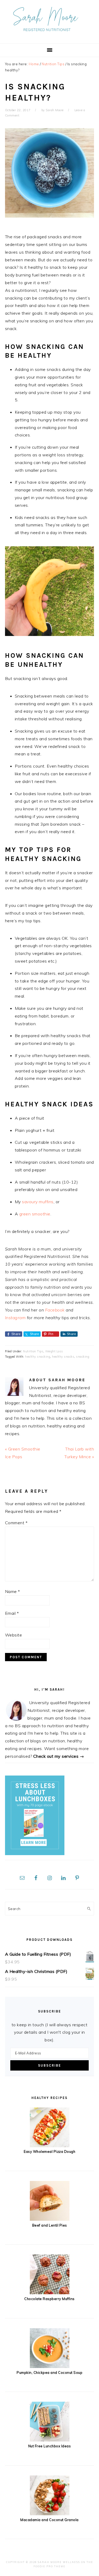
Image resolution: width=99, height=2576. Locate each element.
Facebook (55, 1310)
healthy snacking (38, 1357)
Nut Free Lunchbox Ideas (50, 2446)
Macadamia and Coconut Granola (49, 2520)
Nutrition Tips (33, 1351)
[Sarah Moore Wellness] (49, 35)
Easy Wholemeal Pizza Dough (49, 2151)
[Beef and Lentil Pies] (50, 2219)
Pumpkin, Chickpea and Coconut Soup (49, 2372)
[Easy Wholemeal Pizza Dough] (50, 2146)
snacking (83, 1357)
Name (13, 1591)
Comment (16, 1523)
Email (12, 1613)
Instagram (15, 1318)
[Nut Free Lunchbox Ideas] (50, 2440)
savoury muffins (38, 1202)
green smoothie (35, 1214)
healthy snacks (63, 1357)
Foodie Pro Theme (49, 2566)
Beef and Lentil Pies (50, 2225)
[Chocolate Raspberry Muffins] (50, 2293)
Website (14, 1635)
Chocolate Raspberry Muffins (49, 2299)
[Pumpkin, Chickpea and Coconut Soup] (50, 2366)
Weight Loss (54, 1351)
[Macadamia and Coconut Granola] (50, 2514)
